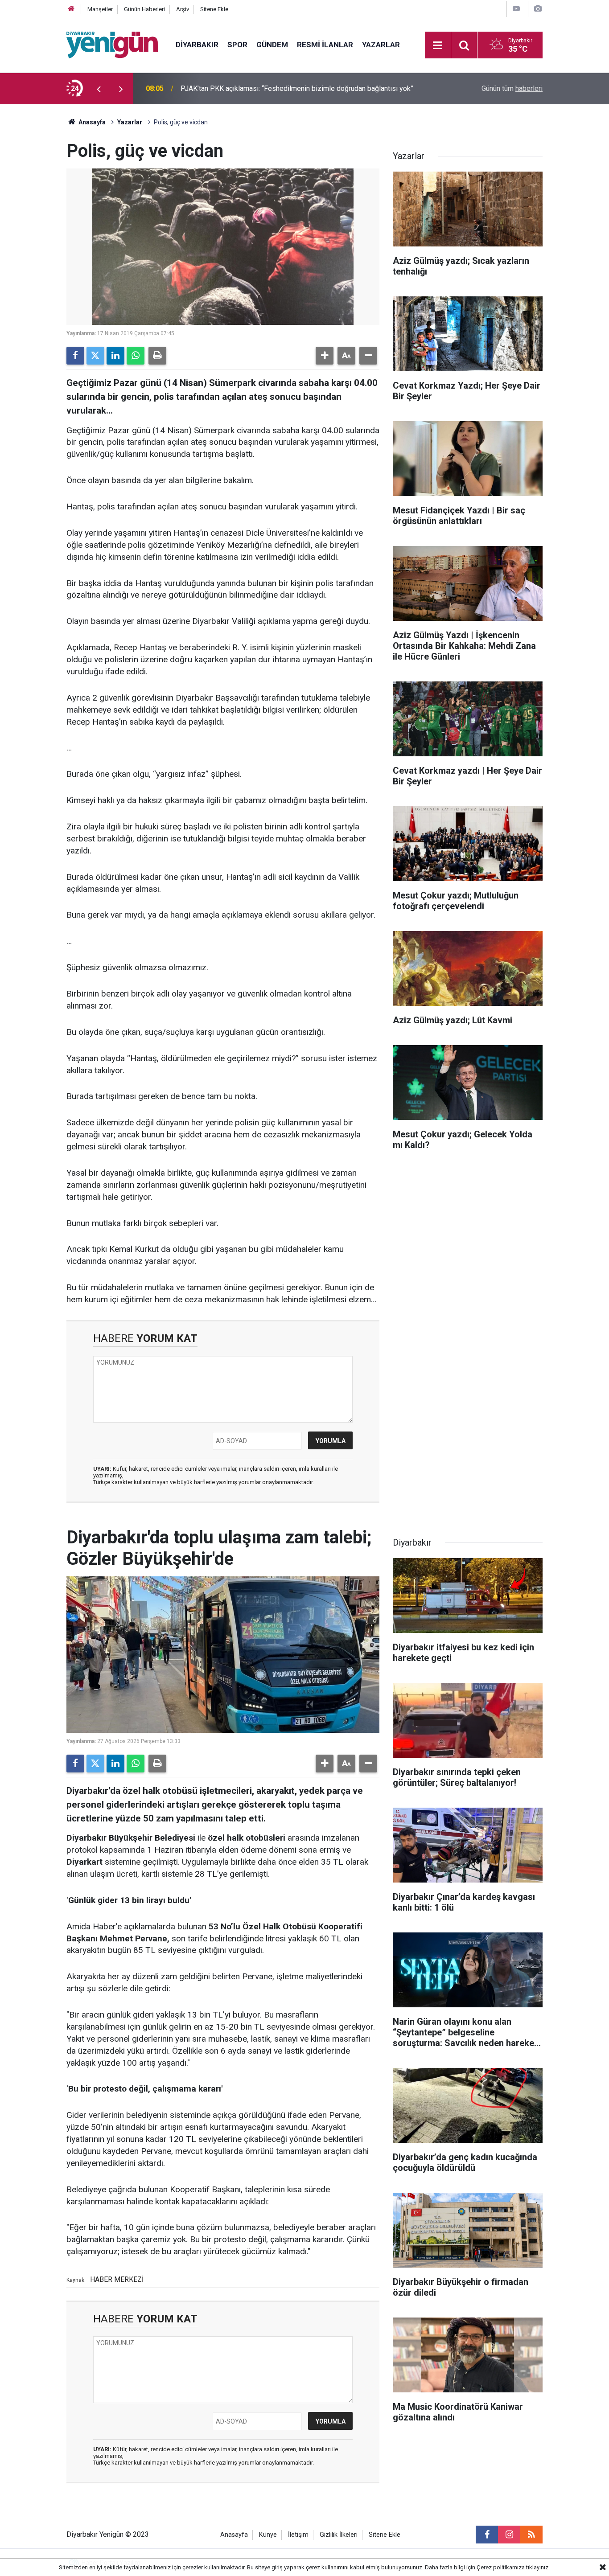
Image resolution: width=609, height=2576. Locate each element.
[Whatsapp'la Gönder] (136, 356)
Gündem (272, 45)
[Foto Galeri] (538, 9)
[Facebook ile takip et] (487, 2535)
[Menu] (438, 45)
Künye (268, 2535)
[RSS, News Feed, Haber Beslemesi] (531, 2535)
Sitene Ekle (214, 9)
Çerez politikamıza (501, 2567)
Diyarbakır (197, 45)
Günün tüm (512, 88)
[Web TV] (516, 9)
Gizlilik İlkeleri (339, 2535)
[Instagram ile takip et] (509, 2535)
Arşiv (183, 9)
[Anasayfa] (71, 9)
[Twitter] (95, 356)
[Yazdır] (157, 356)
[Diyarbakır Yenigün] (112, 44)
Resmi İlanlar (325, 45)
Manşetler (100, 9)
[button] (325, 356)
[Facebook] (75, 356)
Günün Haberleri (144, 9)
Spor (237, 45)
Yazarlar (381, 45)
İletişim (298, 2535)
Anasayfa (91, 122)
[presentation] (99, 89)
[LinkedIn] (115, 356)
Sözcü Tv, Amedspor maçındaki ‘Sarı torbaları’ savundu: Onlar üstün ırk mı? (295, 88)
